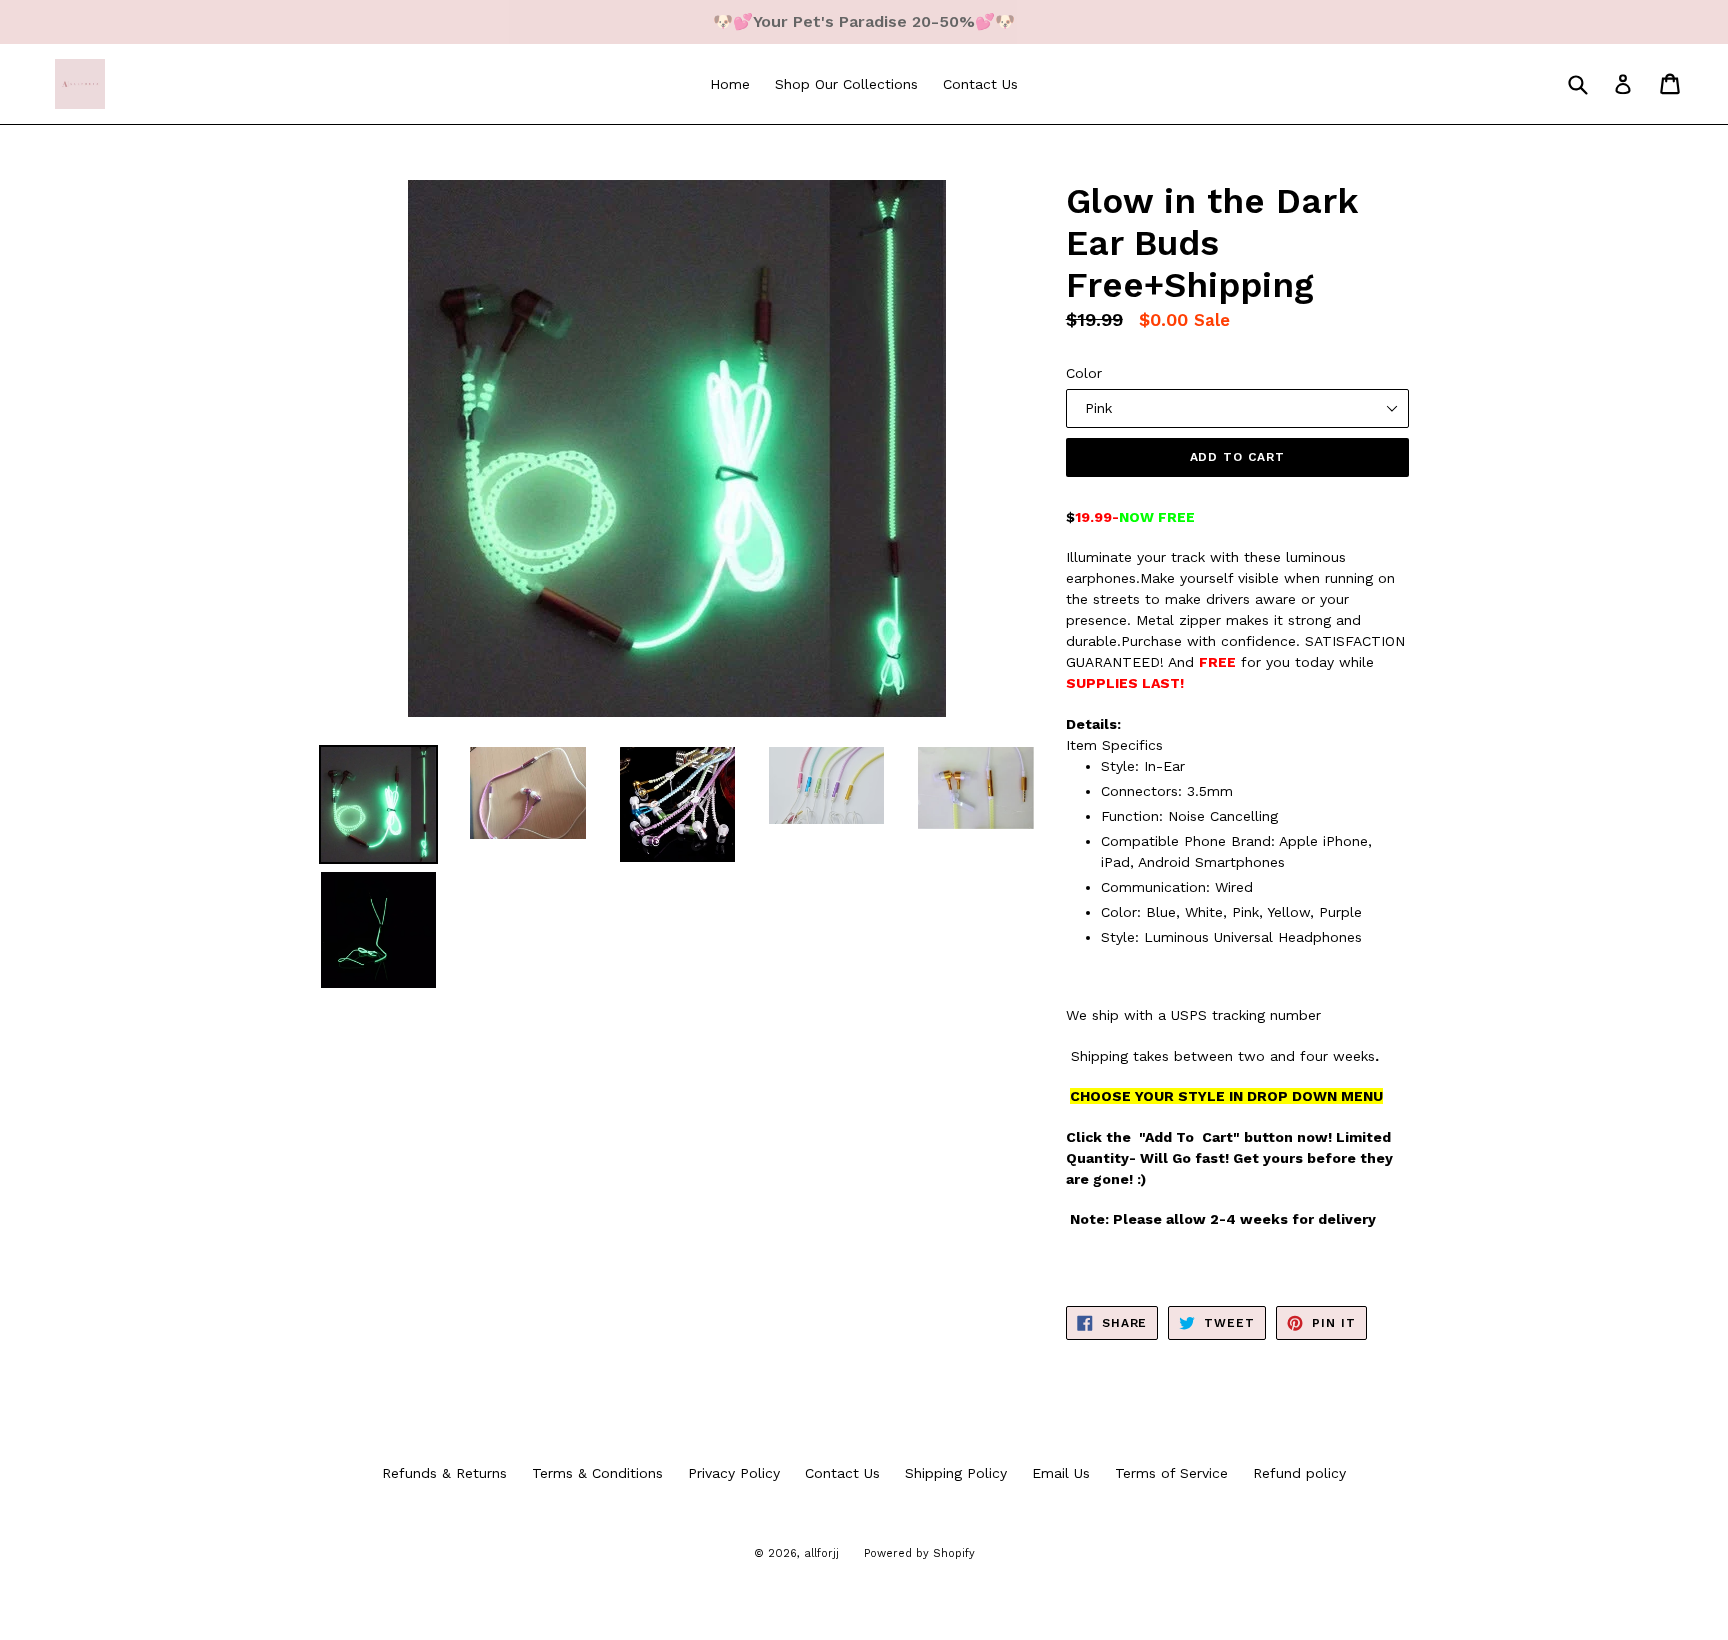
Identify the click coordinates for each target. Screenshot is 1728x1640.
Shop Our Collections (846, 84)
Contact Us (980, 84)
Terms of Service (1171, 1473)
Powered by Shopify (919, 1553)
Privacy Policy (734, 1473)
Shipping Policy (956, 1473)
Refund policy (1299, 1473)
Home (730, 84)
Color (1084, 373)
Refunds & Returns (444, 1473)
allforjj (821, 1553)
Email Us (1061, 1473)
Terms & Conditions (597, 1473)
